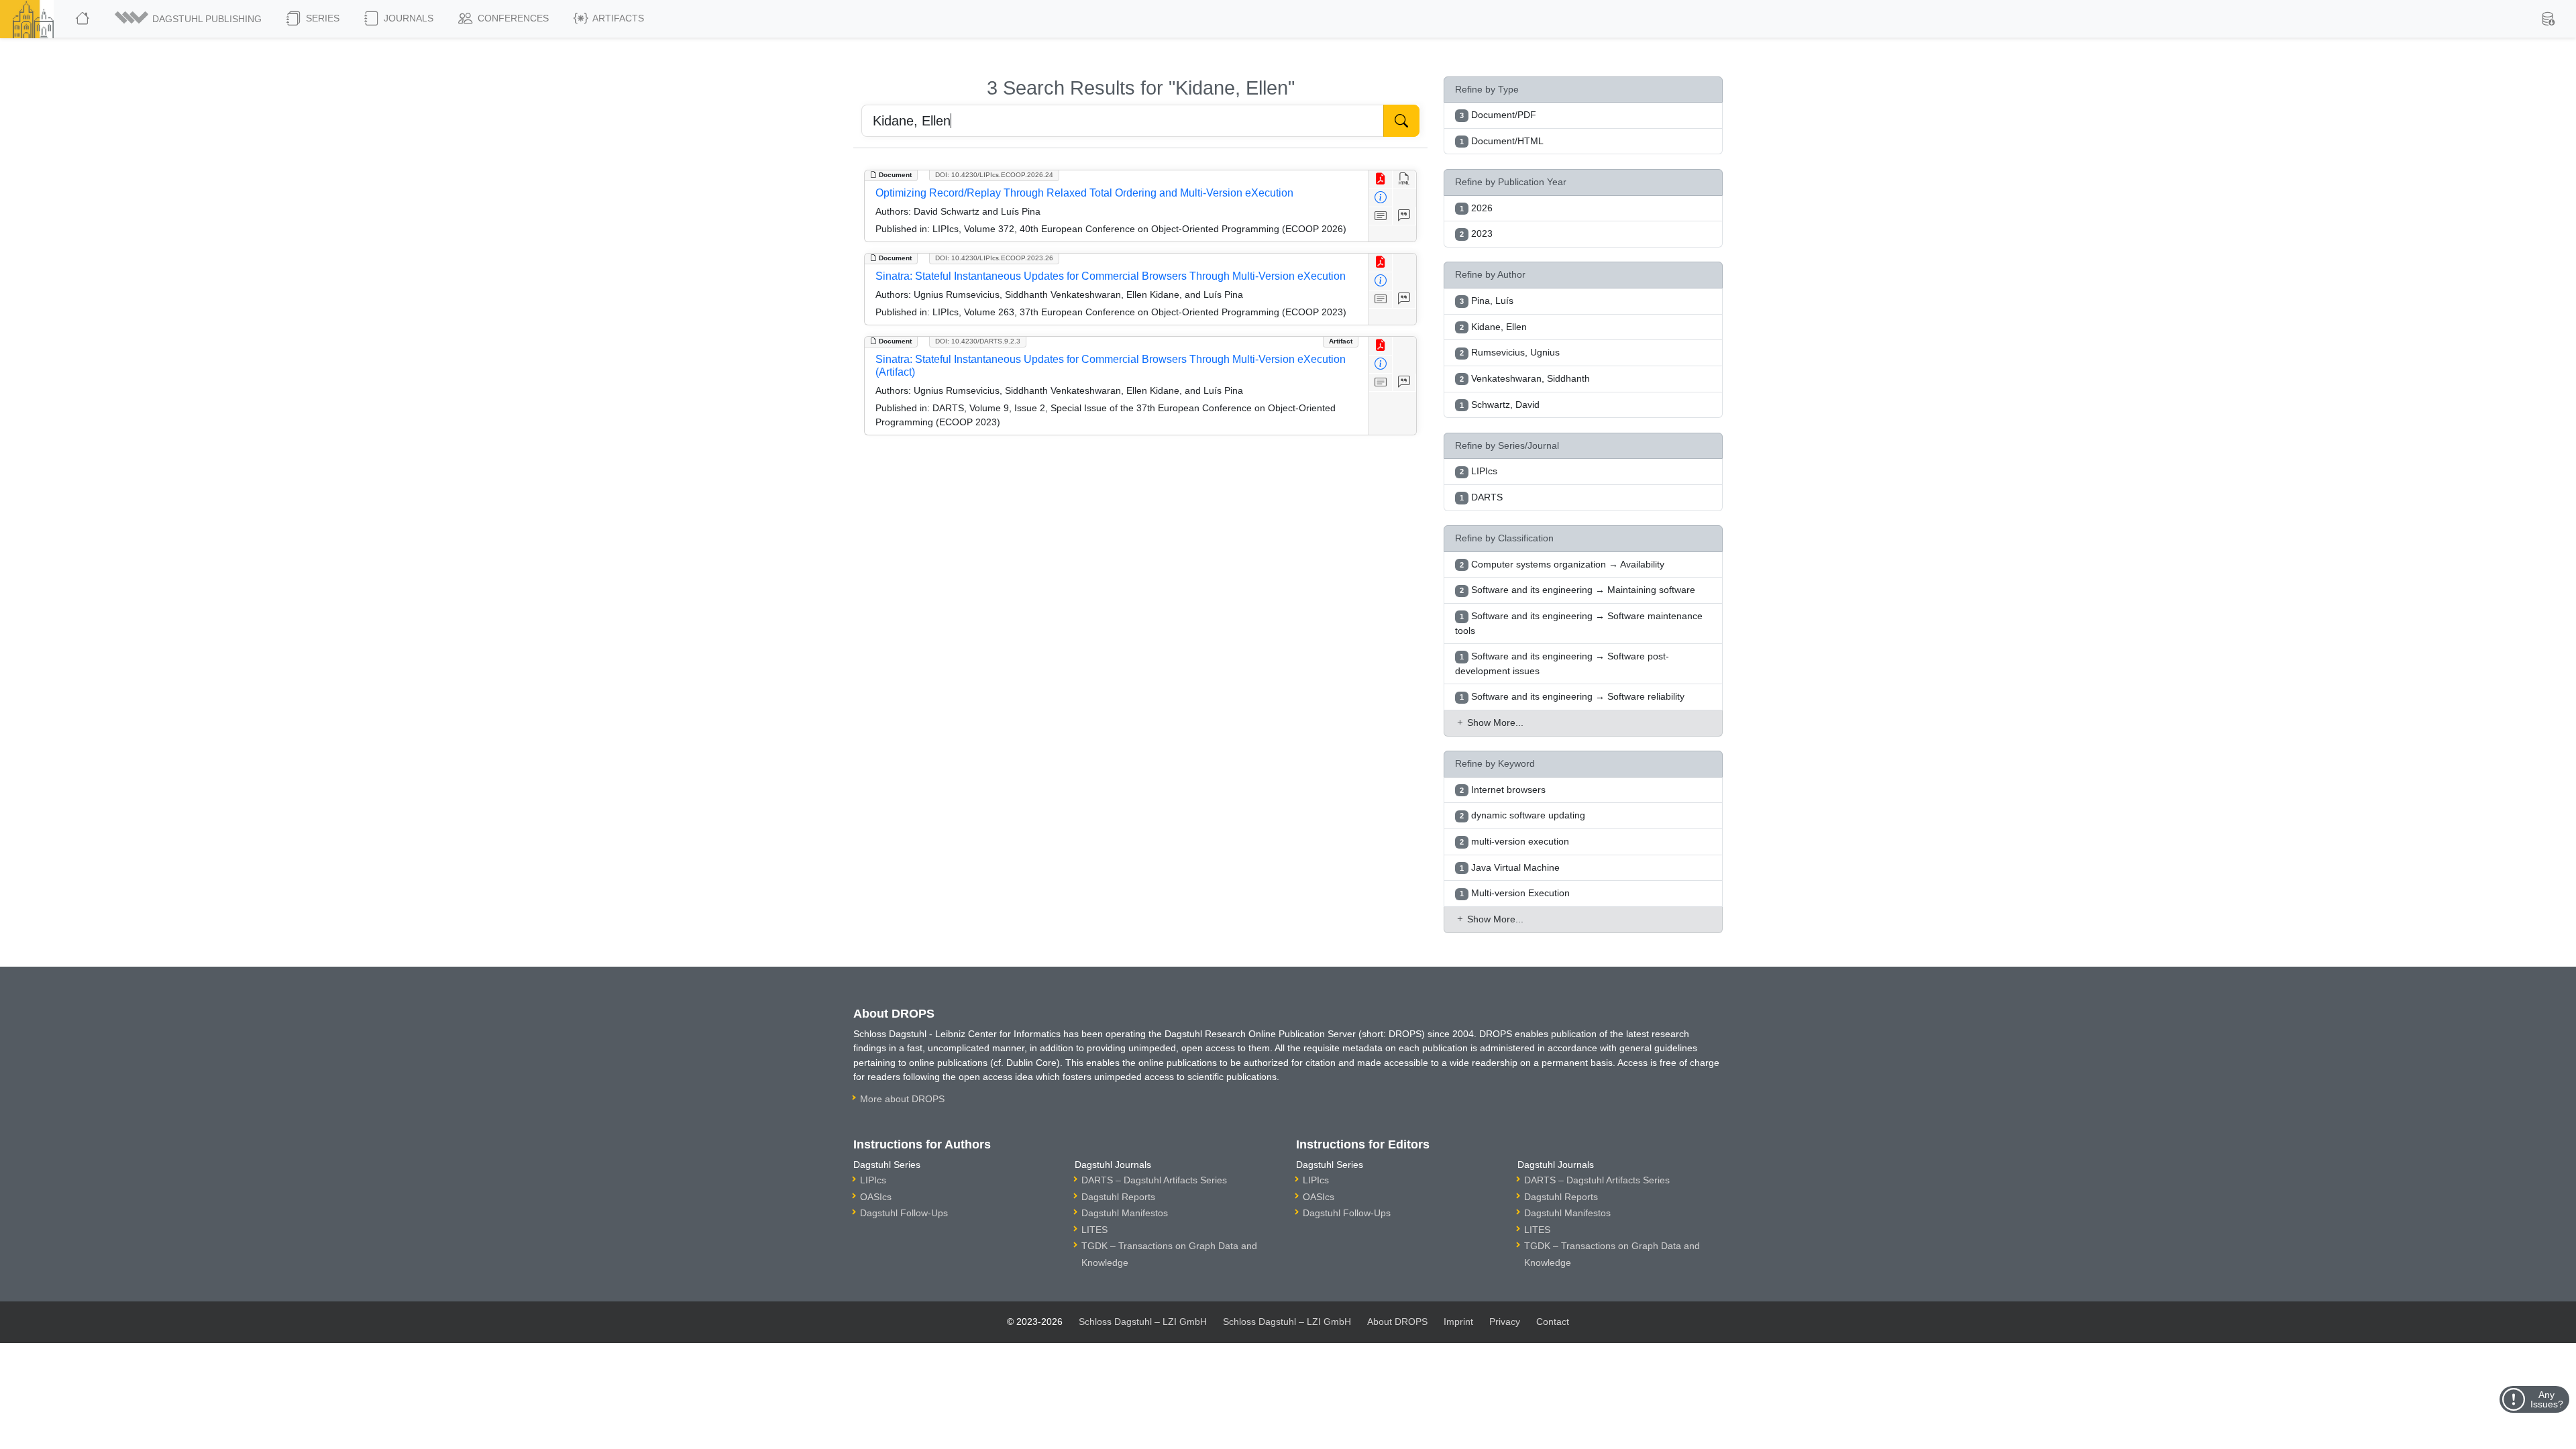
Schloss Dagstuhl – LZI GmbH (1143, 1322)
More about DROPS (902, 1099)
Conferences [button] (512, 18)
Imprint (1458, 1322)
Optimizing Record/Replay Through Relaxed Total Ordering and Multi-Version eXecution (1084, 193)
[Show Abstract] (1381, 216)
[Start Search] (1401, 121)
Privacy (1505, 1322)
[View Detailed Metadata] (1381, 198)
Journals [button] (407, 18)
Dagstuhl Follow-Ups (904, 1213)
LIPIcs (873, 1180)
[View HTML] (1404, 179)
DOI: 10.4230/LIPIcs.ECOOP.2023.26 (994, 258)
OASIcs (876, 1197)
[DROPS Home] (84, 19)
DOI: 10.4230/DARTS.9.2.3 (978, 341)
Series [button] (321, 18)
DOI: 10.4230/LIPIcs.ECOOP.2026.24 (994, 175)
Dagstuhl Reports (1118, 1197)
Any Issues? (2547, 1399)
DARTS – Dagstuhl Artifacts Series (1154, 1180)
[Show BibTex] (1404, 216)
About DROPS (1397, 1322)
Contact (1553, 1322)
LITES (1094, 1230)
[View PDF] (1381, 179)
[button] (189, 19)
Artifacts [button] (617, 18)
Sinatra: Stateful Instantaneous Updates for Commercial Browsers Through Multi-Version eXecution (1111, 276)
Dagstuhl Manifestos (1125, 1213)
